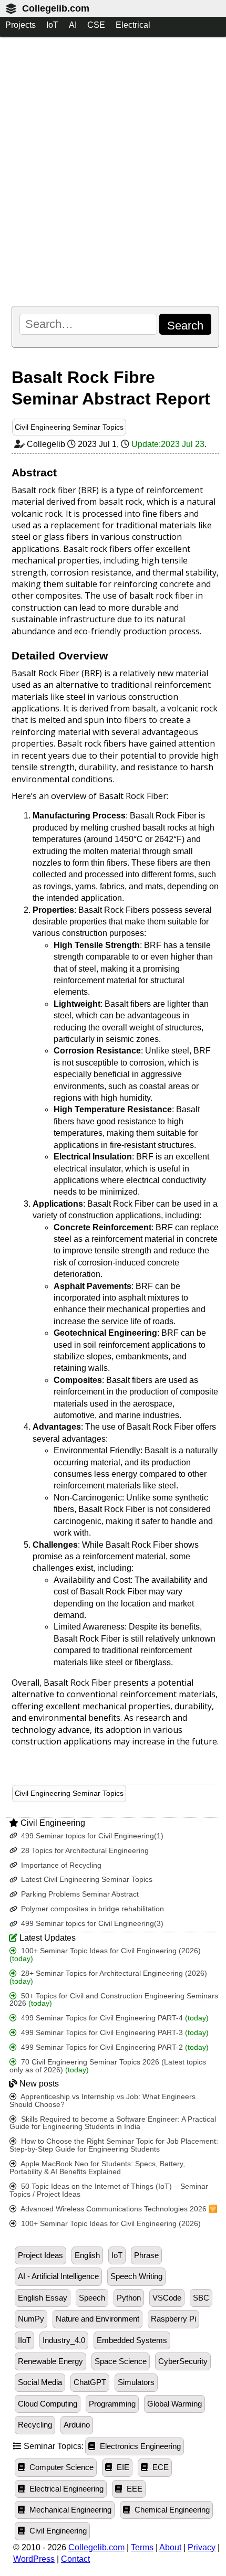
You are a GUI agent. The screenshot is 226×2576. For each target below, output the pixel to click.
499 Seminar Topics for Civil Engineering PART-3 (114, 2033)
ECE (160, 2467)
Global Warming (174, 2404)
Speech (92, 2298)
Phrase (146, 2255)
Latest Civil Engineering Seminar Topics (86, 1880)
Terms (142, 2547)
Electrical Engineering (65, 2489)
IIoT (24, 2340)
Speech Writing (136, 2276)
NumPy (31, 2319)
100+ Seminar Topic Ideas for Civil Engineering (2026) (105, 1955)
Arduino (77, 2425)
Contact (75, 2559)
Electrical (133, 25)
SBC (201, 2298)
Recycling (35, 2425)
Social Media (40, 2382)
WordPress (34, 2559)
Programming (112, 2404)
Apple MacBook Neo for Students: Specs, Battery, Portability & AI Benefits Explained (97, 2168)
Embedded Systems (132, 2340)
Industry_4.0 (64, 2340)
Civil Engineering (57, 2531)
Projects (20, 25)
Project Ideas (40, 2255)
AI (73, 25)
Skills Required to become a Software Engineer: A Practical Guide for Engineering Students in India (113, 2123)
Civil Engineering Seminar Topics (69, 427)
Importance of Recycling (60, 1865)
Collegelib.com (56, 8)
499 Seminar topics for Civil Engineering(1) (91, 1836)
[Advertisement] (113, 171)
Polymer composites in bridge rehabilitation (91, 1909)
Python (129, 2298)
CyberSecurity (183, 2361)
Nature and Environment (97, 2319)
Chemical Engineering (171, 2510)
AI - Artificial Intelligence (58, 2276)
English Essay (43, 2298)
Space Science (121, 2361)
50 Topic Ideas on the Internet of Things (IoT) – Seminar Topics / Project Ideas (109, 2190)
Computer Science (60, 2467)
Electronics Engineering (139, 2446)
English (87, 2255)
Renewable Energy (50, 2361)
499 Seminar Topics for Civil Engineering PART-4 (114, 2018)
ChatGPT (90, 2382)
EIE (122, 2467)
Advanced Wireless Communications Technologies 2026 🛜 (118, 2209)
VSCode (167, 2298)
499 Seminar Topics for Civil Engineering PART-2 (114, 2047)
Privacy (202, 2547)
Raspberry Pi (173, 2319)
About (170, 2547)
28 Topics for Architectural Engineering (84, 1851)
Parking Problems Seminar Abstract (79, 1894)
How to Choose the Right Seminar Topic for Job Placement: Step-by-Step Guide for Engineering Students (114, 2145)
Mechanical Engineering (69, 2510)
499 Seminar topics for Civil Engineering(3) (91, 1924)
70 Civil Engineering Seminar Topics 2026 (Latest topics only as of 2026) (108, 2066)
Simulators (136, 2382)
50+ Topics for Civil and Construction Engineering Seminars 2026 (114, 2000)
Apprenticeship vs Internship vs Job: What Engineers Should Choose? (102, 2101)
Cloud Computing (48, 2404)
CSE (96, 25)
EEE (133, 2489)
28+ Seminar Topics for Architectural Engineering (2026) (108, 1977)
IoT (52, 25)
